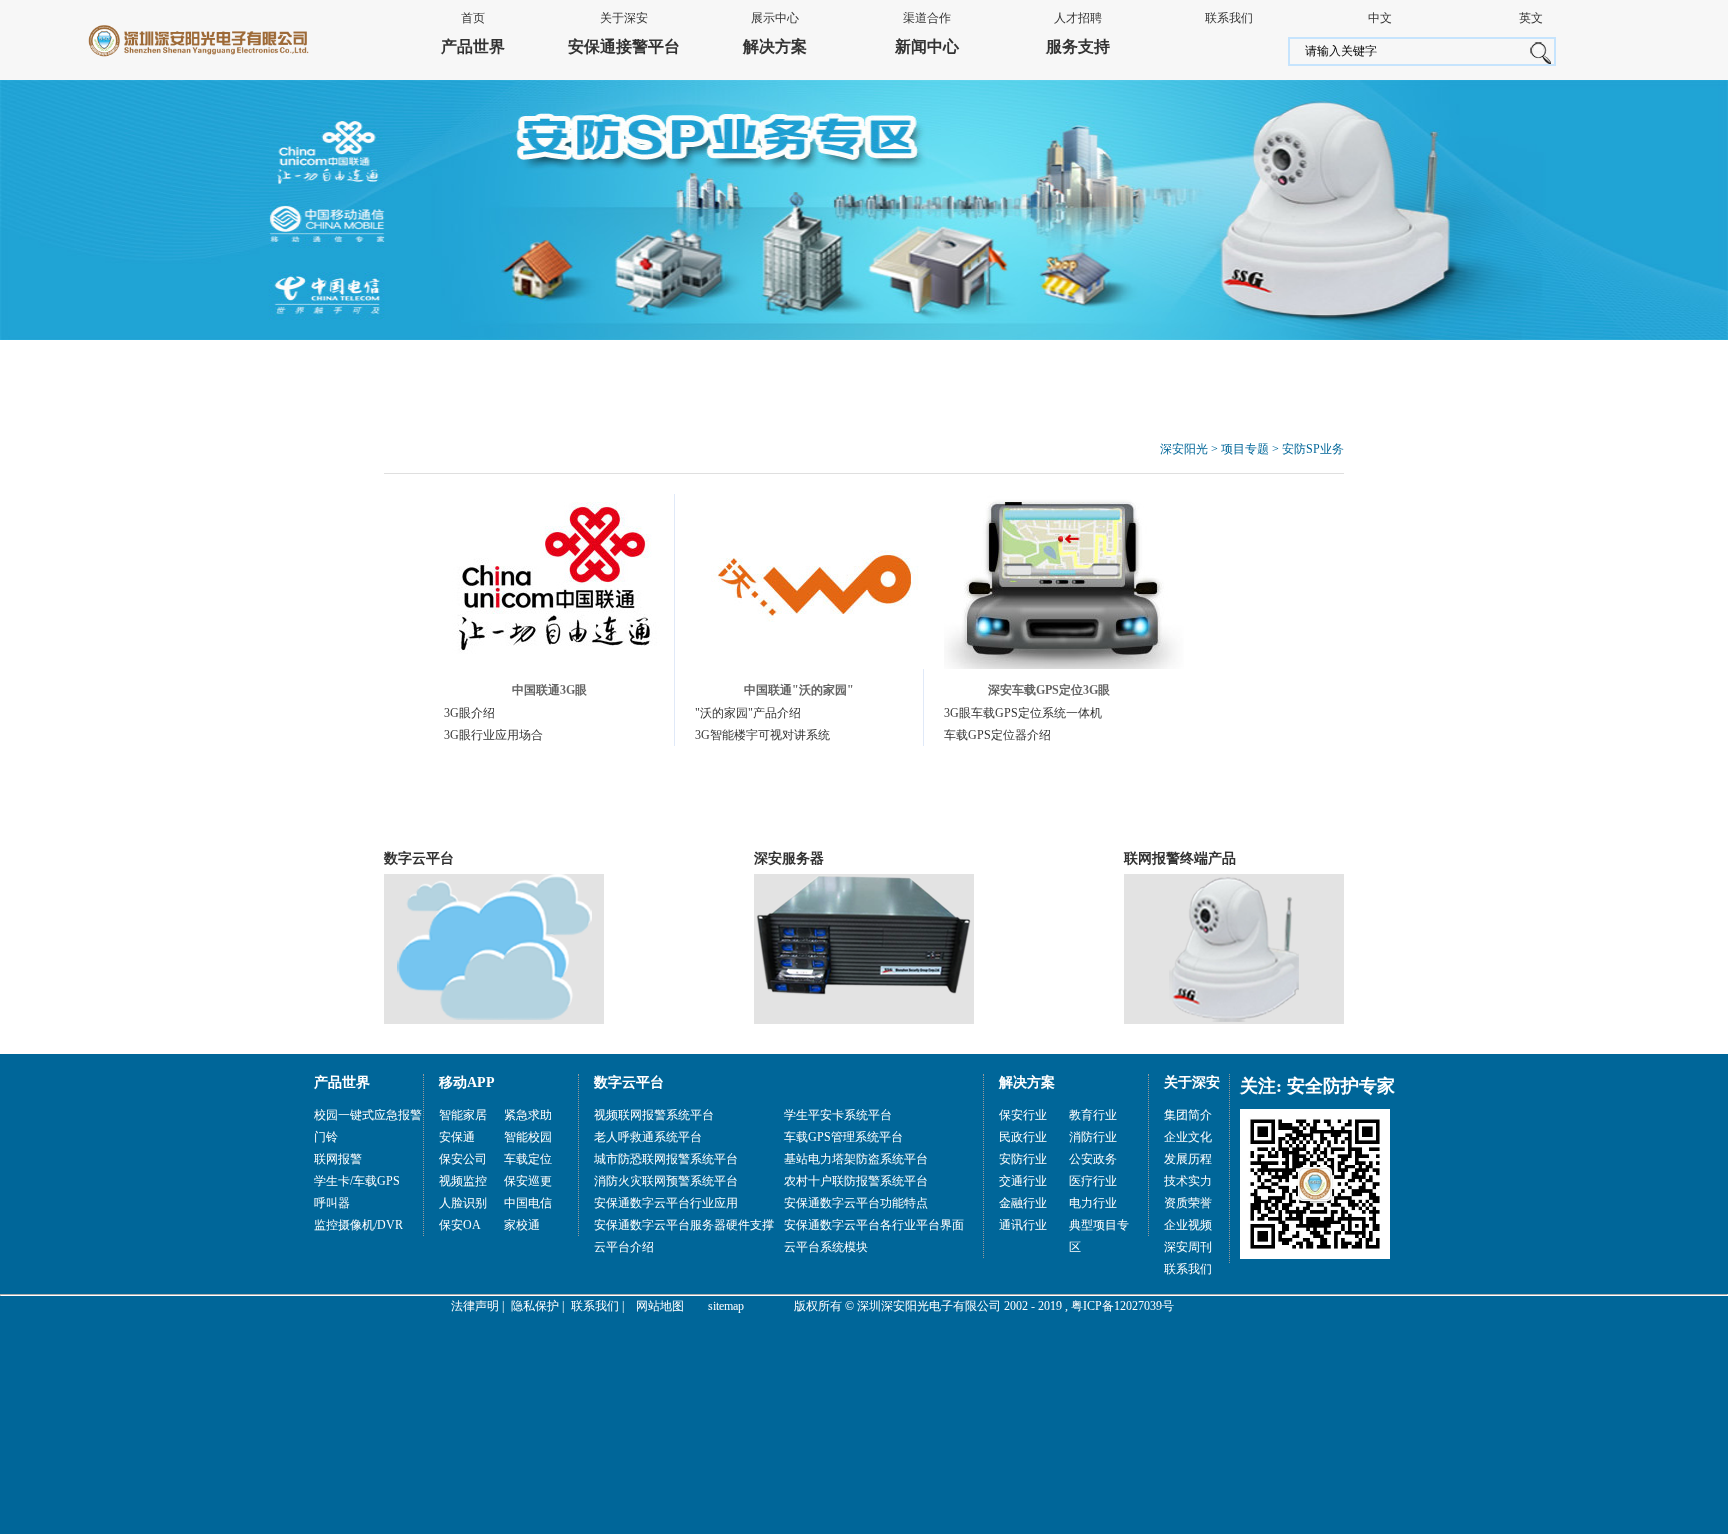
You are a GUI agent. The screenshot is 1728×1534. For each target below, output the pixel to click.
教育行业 (1093, 1115)
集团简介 (1188, 1115)
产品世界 (473, 46)
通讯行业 (1023, 1225)
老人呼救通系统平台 (648, 1137)
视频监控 (463, 1181)
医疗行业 (1093, 1181)
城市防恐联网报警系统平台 (666, 1159)
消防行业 (1093, 1137)
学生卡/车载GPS (357, 1181)
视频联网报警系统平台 (654, 1115)
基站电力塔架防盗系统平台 (856, 1159)
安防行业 (1023, 1159)
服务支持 (1078, 46)
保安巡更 (528, 1181)
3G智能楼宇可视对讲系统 (762, 735)
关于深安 (624, 18)
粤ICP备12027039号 (1122, 1306)
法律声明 (475, 1306)
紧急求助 (528, 1115)
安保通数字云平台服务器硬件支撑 (684, 1225)
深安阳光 (1184, 449)
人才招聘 (1078, 18)
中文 (1380, 18)
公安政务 (1093, 1159)
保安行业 (1023, 1115)
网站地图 (660, 1306)
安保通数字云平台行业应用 (666, 1203)
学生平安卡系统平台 (838, 1115)
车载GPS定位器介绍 (997, 735)
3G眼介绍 (469, 713)
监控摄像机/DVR (358, 1225)
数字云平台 (419, 858)
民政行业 (1023, 1137)
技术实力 (1188, 1181)
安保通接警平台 (624, 46)
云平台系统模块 (826, 1247)
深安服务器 (789, 858)
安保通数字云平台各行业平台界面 (874, 1225)
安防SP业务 (1313, 449)
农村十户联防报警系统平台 (856, 1181)
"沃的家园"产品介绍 (748, 713)
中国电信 (528, 1203)
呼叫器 (332, 1203)
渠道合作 (927, 18)
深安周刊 (1188, 1247)
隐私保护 (535, 1306)
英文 (1531, 18)
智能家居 (463, 1115)
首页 (473, 18)
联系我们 (1229, 18)
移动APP (467, 1082)
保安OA (460, 1225)
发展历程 (1188, 1159)
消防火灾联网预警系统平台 (666, 1181)
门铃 (326, 1137)
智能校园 (528, 1137)
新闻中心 (927, 46)
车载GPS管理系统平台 (843, 1137)
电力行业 (1093, 1203)
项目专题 (1245, 449)
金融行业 (1023, 1203)
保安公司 (463, 1159)
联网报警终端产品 (1180, 858)
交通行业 (1023, 1181)
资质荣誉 (1188, 1203)
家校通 (522, 1225)
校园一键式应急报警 (368, 1115)
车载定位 (528, 1159)
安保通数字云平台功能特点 (856, 1203)
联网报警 (338, 1159)
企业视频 (1188, 1225)
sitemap (726, 1306)
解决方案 (775, 46)
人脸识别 (463, 1203)
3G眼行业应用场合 (493, 735)
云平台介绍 (624, 1247)
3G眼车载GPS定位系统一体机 (1023, 713)
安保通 (457, 1137)
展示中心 (775, 18)
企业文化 (1188, 1137)
